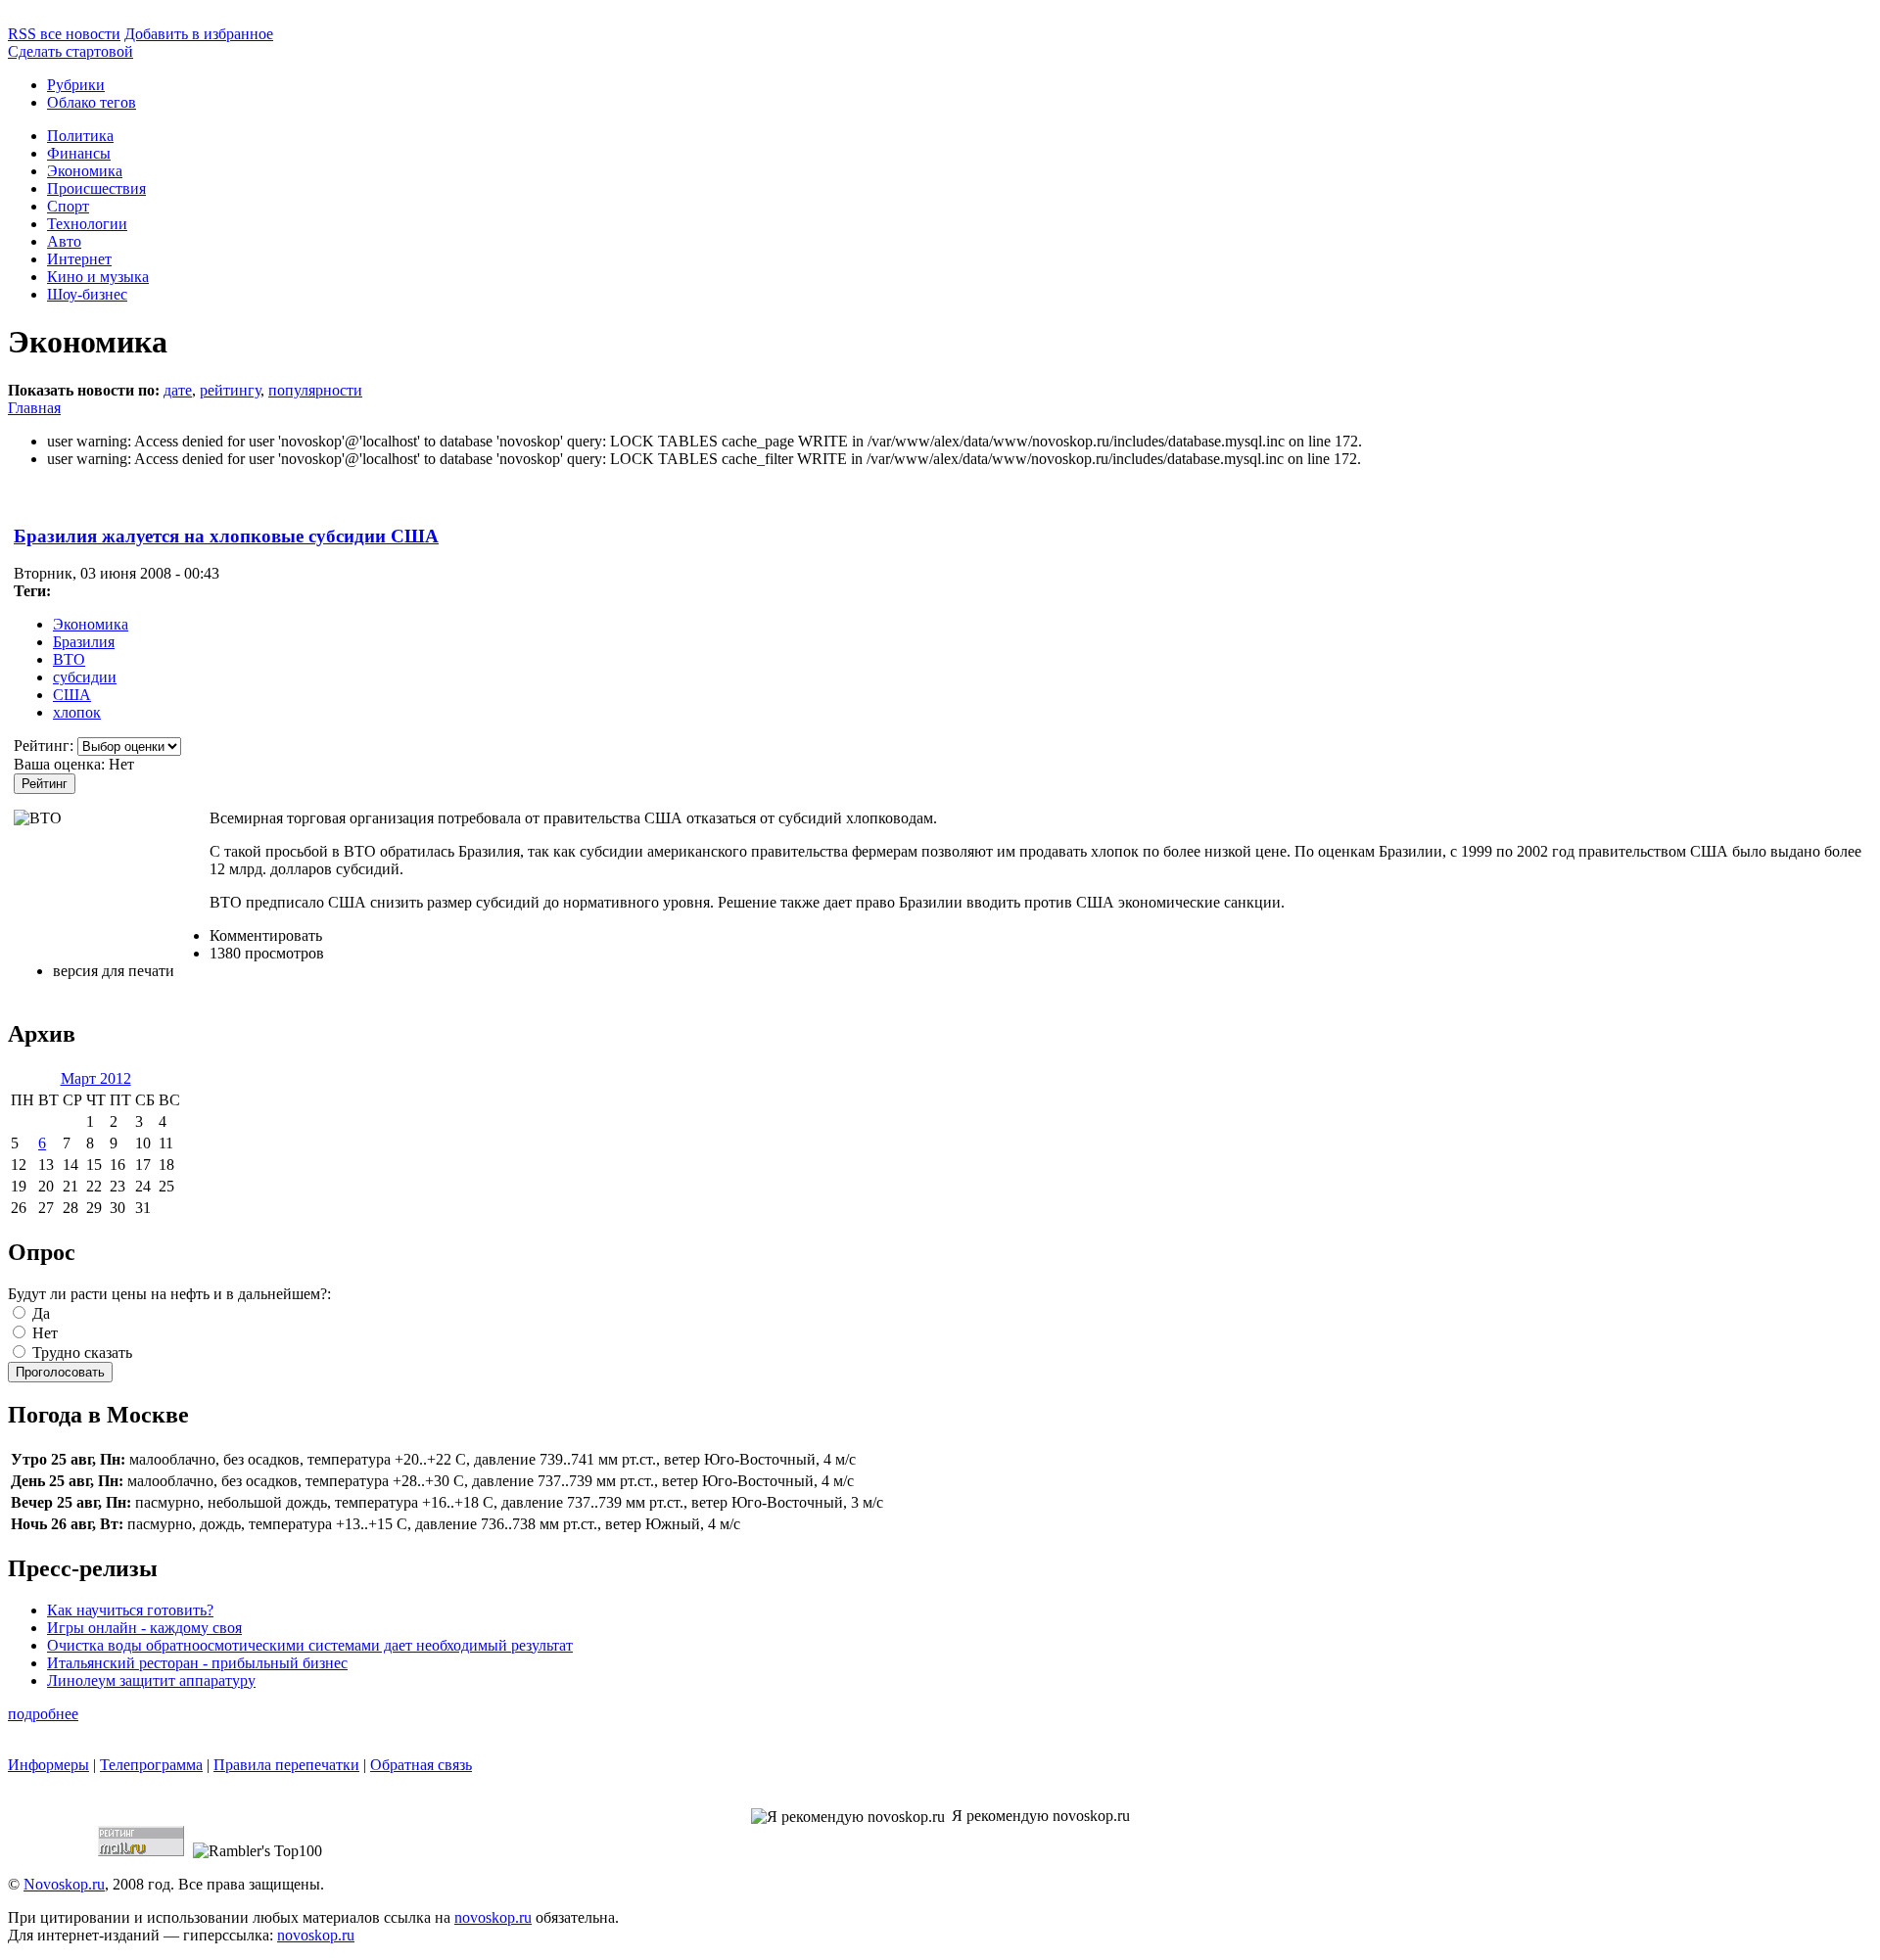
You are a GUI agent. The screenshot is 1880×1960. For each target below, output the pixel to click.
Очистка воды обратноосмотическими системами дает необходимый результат (310, 1645)
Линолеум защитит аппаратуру (151, 1680)
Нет (43, 1333)
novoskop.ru (493, 1917)
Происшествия (96, 188)
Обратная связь (421, 1765)
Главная (34, 408)
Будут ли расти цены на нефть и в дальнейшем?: (169, 1294)
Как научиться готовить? (130, 1610)
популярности (315, 390)
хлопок (77, 712)
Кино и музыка (98, 277)
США (72, 695)
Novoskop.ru (64, 1884)
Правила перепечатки (286, 1765)
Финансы (79, 153)
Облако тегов (92, 102)
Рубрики (76, 85)
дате (178, 390)
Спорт (68, 206)
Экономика (85, 171)
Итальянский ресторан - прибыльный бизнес (197, 1663)
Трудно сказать (80, 1353)
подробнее (43, 1714)
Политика (80, 136)
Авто (64, 241)
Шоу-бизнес (87, 294)
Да (39, 1313)
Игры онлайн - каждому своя (144, 1628)
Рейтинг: (46, 746)
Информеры (48, 1765)
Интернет (79, 259)
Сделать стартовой (70, 51)
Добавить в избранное (199, 34)
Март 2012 (96, 1078)
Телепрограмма (151, 1765)
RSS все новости (64, 34)
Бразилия (84, 642)
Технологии (87, 224)
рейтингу (230, 390)
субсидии (85, 677)
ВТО (69, 659)
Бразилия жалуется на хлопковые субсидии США (226, 536)
